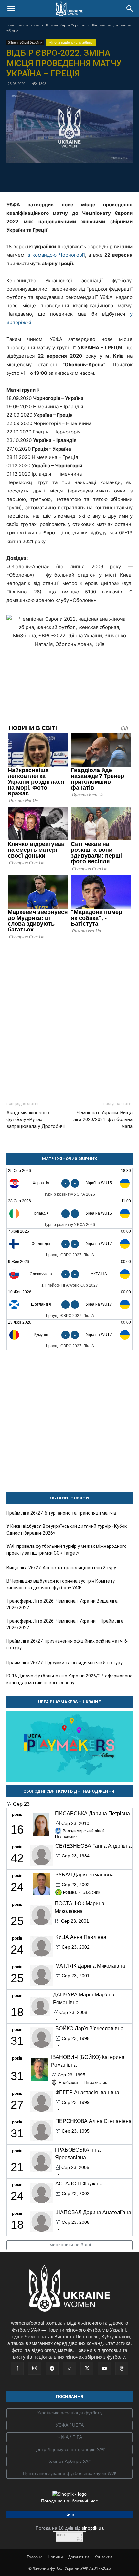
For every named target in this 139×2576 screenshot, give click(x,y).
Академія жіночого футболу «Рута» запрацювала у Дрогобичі (36, 1119)
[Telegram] (47, 176)
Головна (35, 2557)
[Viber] (77, 176)
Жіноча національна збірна (71, 42)
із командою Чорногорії (56, 255)
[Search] (130, 9)
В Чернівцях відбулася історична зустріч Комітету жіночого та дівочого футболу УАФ (61, 1584)
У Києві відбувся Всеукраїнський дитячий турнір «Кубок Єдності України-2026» (67, 1530)
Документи (79, 2557)
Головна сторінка (23, 25)
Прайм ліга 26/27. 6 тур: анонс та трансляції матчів (61, 1513)
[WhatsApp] (92, 176)
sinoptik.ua (93, 2528)
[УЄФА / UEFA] (69, 2425)
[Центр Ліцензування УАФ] (69, 2450)
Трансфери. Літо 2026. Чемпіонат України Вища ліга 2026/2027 (62, 1604)
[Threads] (122, 2369)
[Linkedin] (107, 176)
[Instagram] (35, 2368)
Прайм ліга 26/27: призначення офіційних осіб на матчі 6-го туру (68, 1644)
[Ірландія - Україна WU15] (69, 1213)
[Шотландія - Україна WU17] (69, 1304)
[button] (11, 9)
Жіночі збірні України (66, 25)
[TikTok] (69, 2369)
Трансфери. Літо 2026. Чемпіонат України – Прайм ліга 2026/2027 (65, 1624)
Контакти (103, 2557)
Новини (55, 2557)
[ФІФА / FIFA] (69, 2437)
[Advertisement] (69, 1018)
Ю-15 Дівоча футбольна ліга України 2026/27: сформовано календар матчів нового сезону (69, 1679)
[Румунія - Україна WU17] (69, 1335)
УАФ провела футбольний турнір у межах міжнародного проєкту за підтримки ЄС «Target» (67, 1550)
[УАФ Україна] (69, 2413)
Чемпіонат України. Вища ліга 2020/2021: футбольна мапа (103, 1119)
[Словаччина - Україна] (69, 1274)
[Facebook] (32, 176)
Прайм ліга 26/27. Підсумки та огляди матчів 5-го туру (64, 1663)
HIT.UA (61, 2535)
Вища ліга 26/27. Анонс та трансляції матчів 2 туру (61, 1568)
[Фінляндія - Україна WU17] (69, 1244)
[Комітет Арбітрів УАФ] (69, 2462)
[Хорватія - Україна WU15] (69, 1183)
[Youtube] (104, 2369)
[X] (62, 176)
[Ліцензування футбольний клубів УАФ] (69, 2474)
